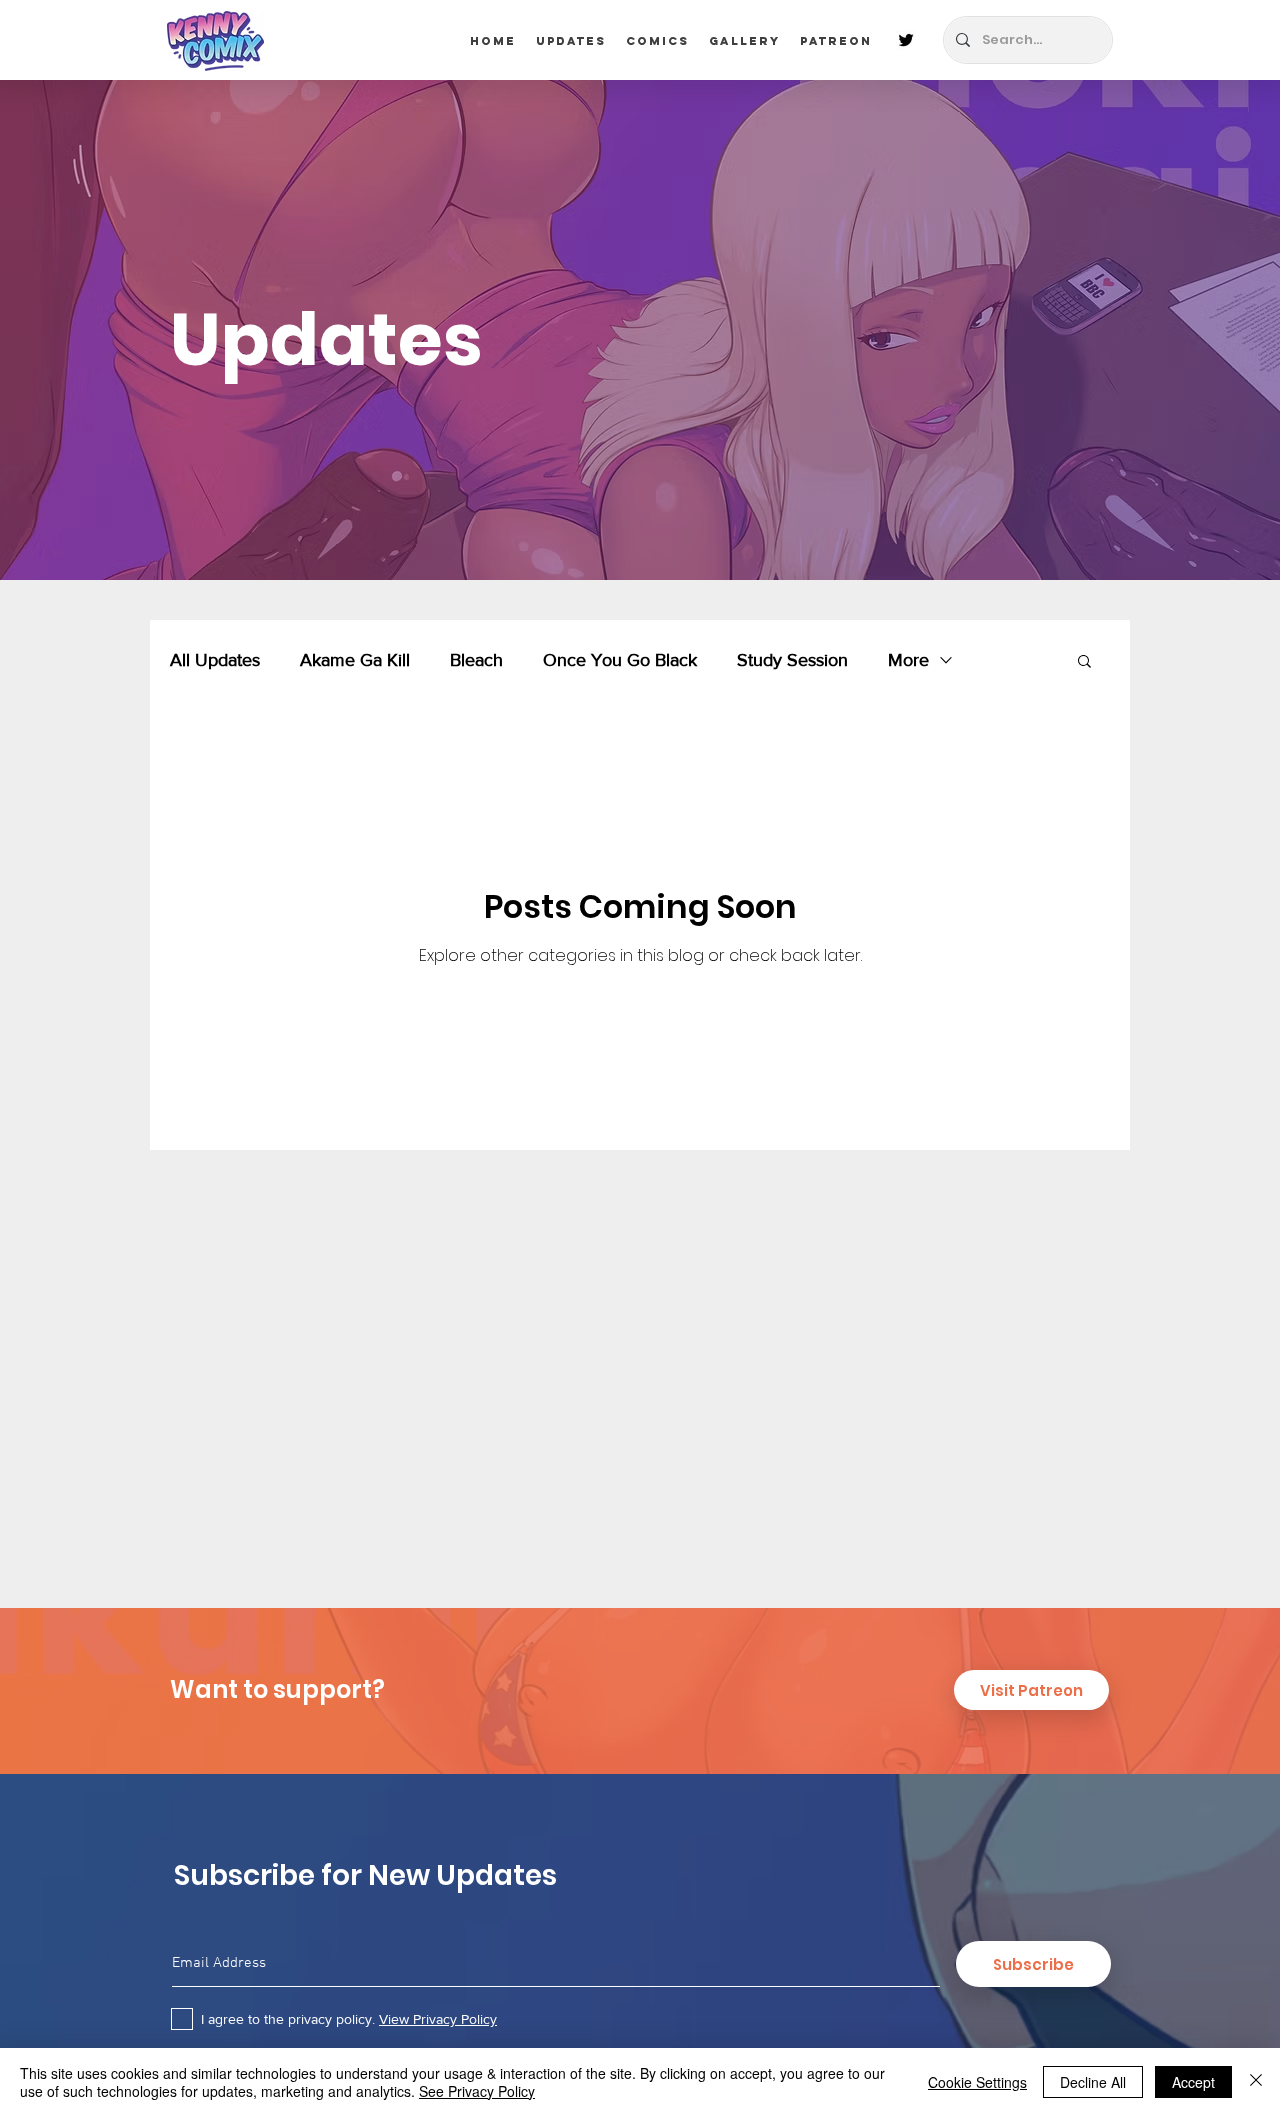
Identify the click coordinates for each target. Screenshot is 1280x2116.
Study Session (792, 660)
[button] (1084, 662)
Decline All (1093, 2082)
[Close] (1256, 2082)
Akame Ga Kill (355, 660)
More (908, 660)
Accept (1193, 2082)
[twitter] (906, 40)
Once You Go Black (620, 660)
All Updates (215, 660)
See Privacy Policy (477, 2091)
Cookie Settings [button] (977, 2082)
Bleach (476, 660)
